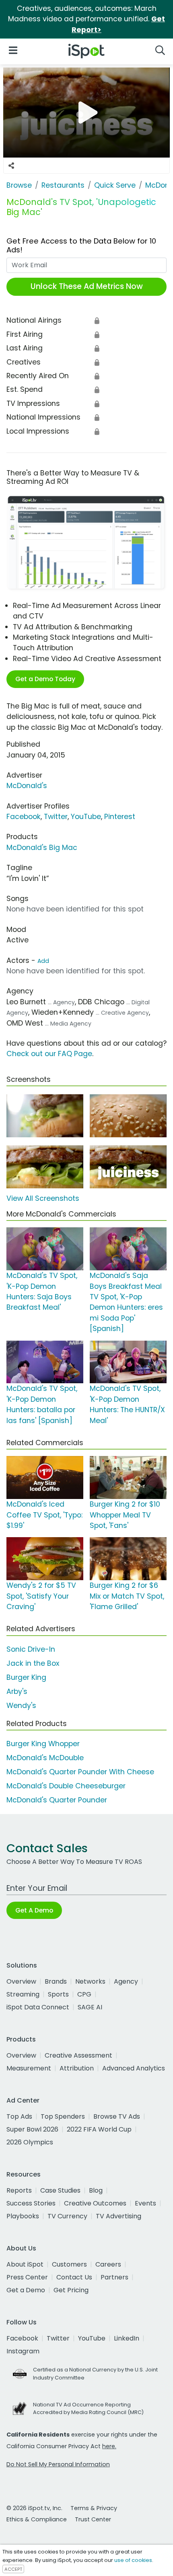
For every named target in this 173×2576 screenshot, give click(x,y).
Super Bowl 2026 (32, 2129)
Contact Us (74, 2277)
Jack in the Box (33, 1663)
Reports (19, 2190)
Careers (108, 2264)
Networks (90, 1981)
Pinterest (120, 817)
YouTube (86, 817)
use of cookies (133, 2560)
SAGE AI (90, 2007)
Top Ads (19, 2116)
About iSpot (25, 2264)
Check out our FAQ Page (49, 1054)
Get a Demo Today (45, 679)
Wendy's (21, 1706)
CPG (84, 1994)
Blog (96, 2190)
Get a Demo (26, 2290)
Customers (69, 2264)
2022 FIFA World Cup (99, 2129)
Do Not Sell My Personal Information (58, 2464)
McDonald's (27, 786)
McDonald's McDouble (45, 1758)
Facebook (24, 817)
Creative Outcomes (95, 2203)
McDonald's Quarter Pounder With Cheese (80, 1772)
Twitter (56, 817)
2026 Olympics (30, 2142)
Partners (114, 2277)
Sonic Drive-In (31, 1649)
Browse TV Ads (117, 2116)
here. (109, 2446)
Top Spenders (63, 2116)
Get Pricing (71, 2290)
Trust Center (93, 2519)
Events (145, 2203)
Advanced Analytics (134, 2068)
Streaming (23, 1994)
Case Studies (60, 2190)
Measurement (29, 2068)
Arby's (17, 1691)
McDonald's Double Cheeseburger (66, 1786)
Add (43, 961)
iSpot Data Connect (38, 2007)
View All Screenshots (43, 1198)
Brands (56, 1981)
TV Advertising (118, 2216)
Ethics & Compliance (37, 2519)
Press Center (27, 2277)
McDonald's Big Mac (42, 848)
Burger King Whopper (43, 1744)
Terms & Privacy (94, 2508)
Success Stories (31, 2203)
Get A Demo (34, 1910)
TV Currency (67, 2216)
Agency (126, 1981)
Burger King (26, 1677)
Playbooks (23, 2216)
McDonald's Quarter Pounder (57, 1800)
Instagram (23, 2351)
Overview (21, 1981)
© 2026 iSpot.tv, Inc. (34, 2508)
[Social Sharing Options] (11, 166)
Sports (58, 1994)
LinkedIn (127, 2338)
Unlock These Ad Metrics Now (87, 286)
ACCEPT (13, 2569)
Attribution (77, 2068)
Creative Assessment (78, 2055)
